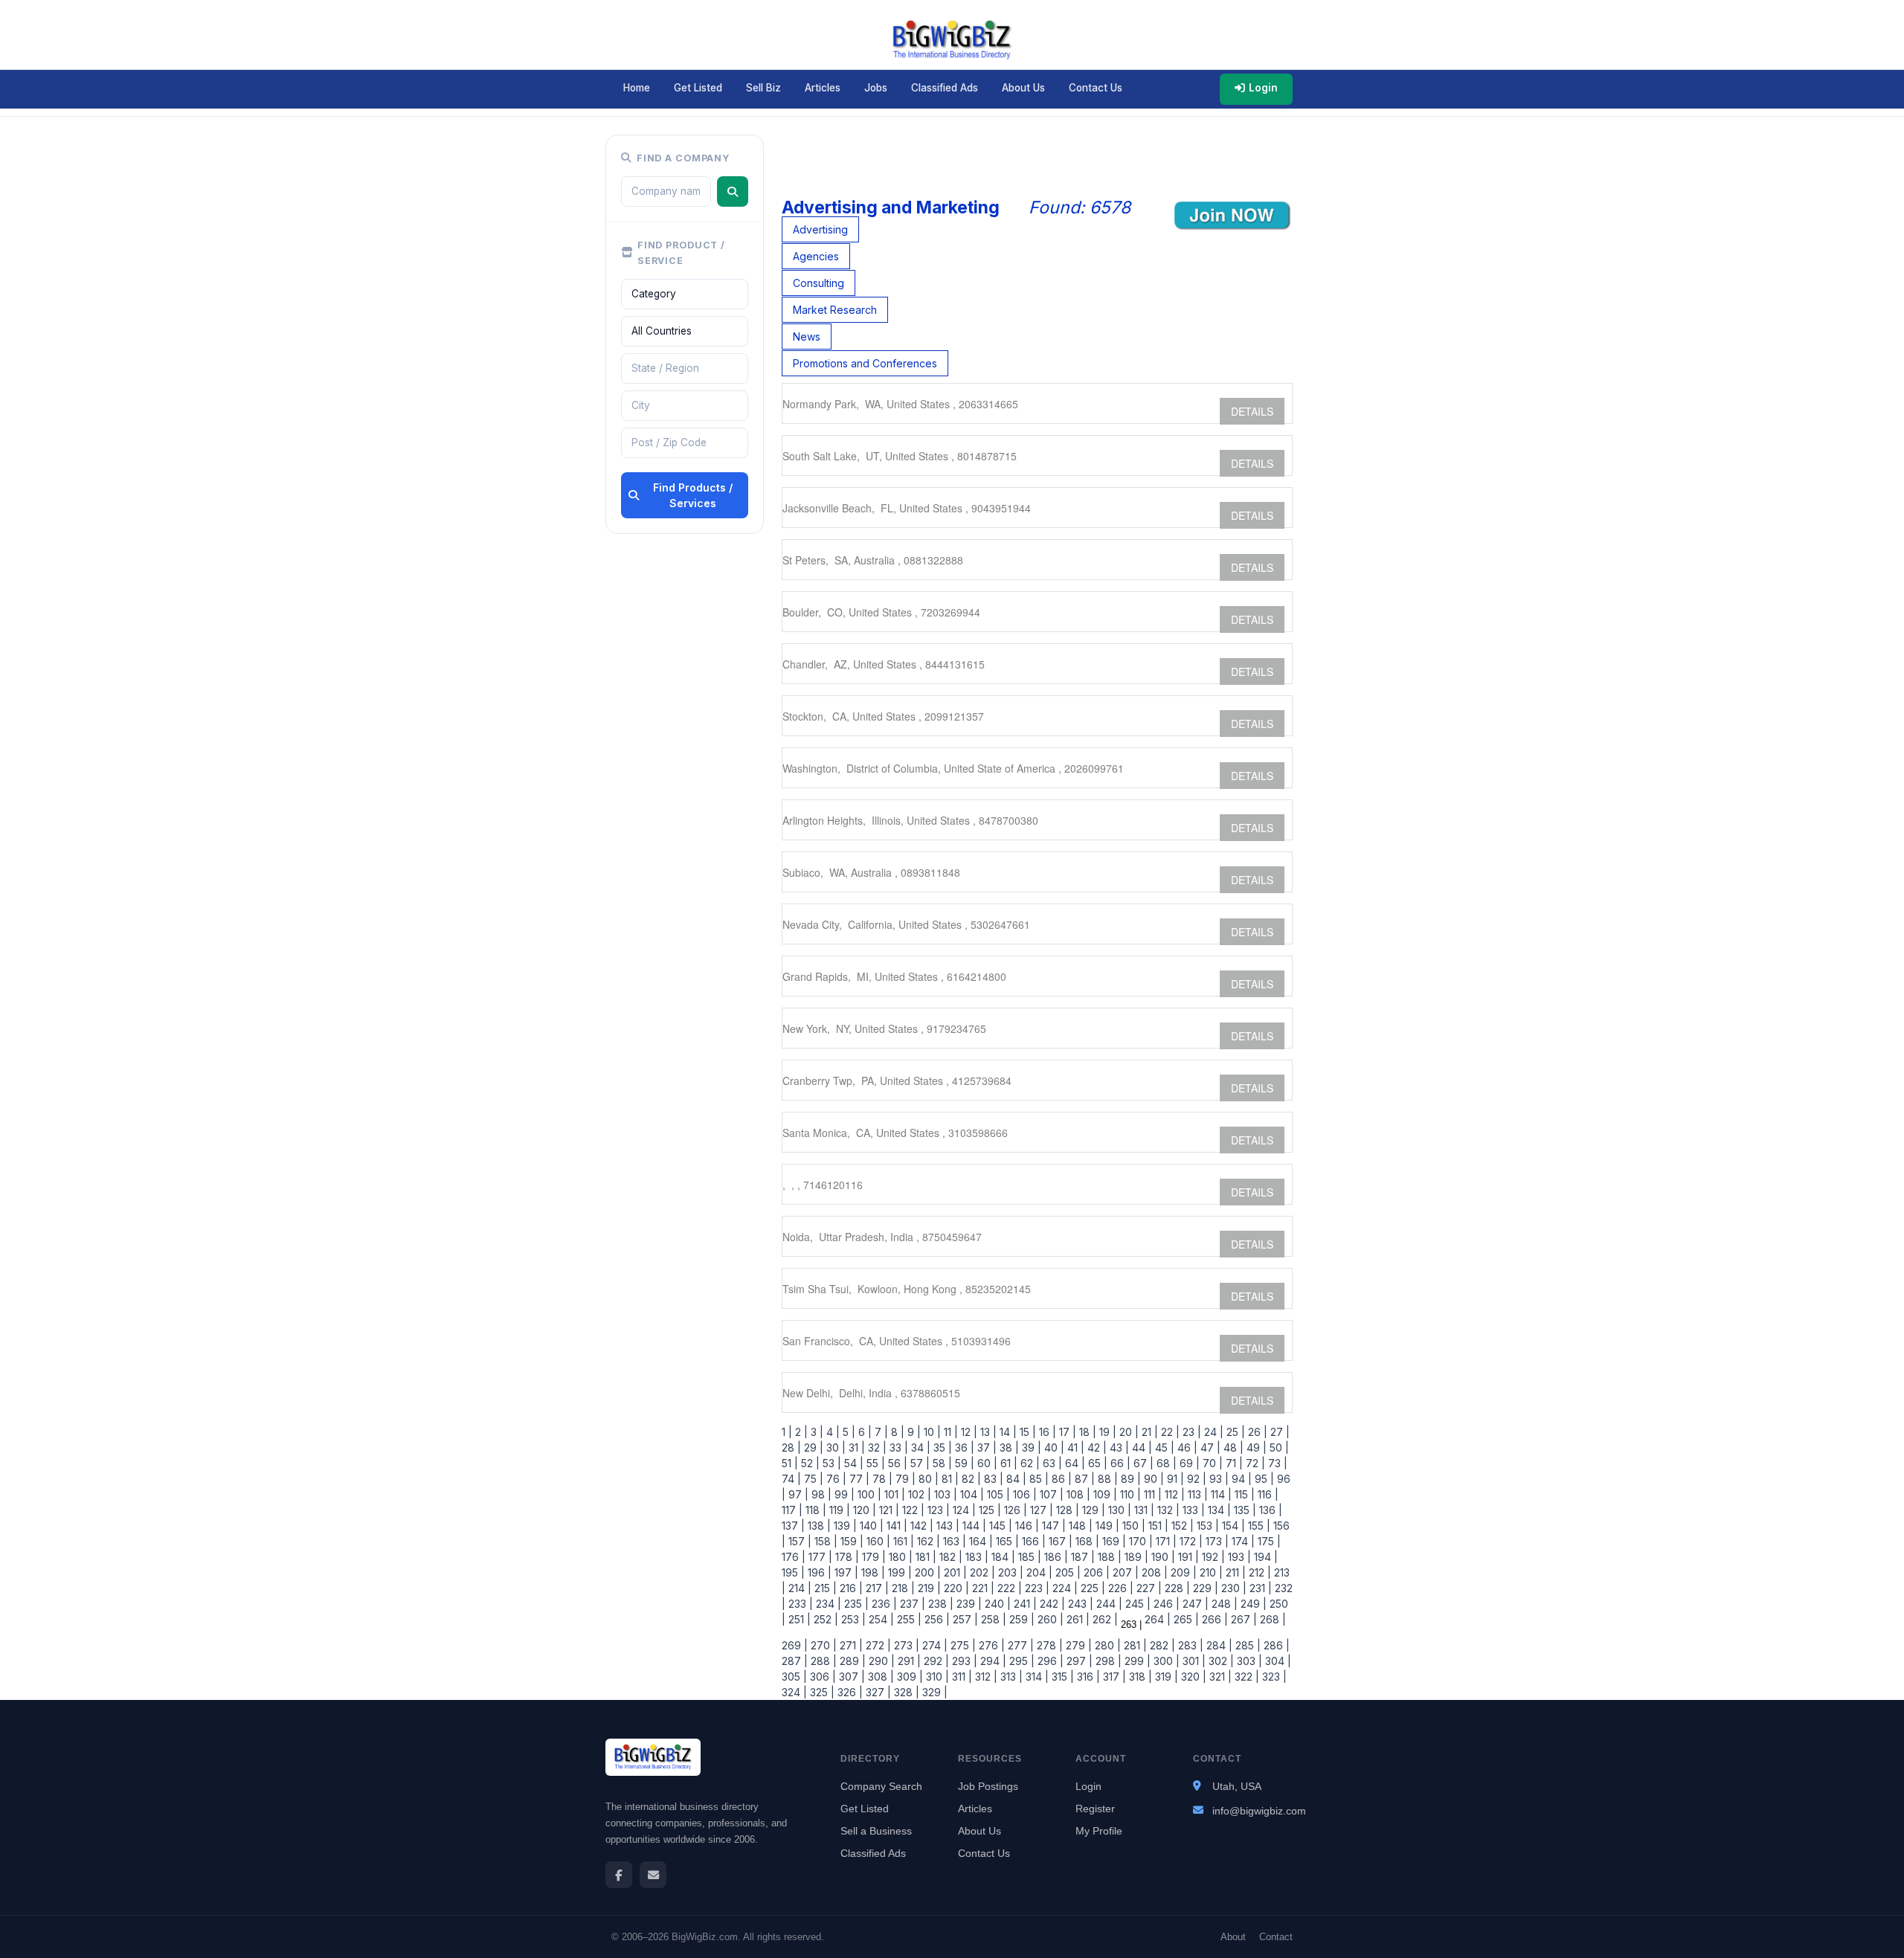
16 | (1046, 1432)
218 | (902, 1588)
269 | (795, 1645)
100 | (868, 1494)
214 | (798, 1588)
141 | (895, 1526)
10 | (931, 1432)
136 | (1269, 1510)
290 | (880, 1661)
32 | (876, 1447)
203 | (1009, 1572)
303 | (1248, 1661)
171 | (1165, 1541)
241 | (1024, 1604)
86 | (1060, 1479)
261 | (1077, 1619)
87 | (1083, 1479)
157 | (798, 1541)
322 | (1245, 1677)
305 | (794, 1677)
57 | (919, 1463)
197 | (845, 1572)
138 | (818, 1526)
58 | (941, 1463)
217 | (876, 1588)
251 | (798, 1619)
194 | (1264, 1557)
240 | (996, 1604)
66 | (1119, 1463)
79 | (904, 1479)
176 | (794, 1557)
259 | (1020, 1619)
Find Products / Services (693, 495)
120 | (863, 1510)
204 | (1038, 1572)
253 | (852, 1619)
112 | (1173, 1494)
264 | (1156, 1619)
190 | (1162, 1557)
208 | (1153, 1572)
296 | (1049, 1661)
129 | (1092, 1510)
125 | (988, 1510)
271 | (850, 1645)
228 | (1176, 1588)
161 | (902, 1541)
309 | (908, 1677)
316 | (1087, 1677)
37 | (985, 1447)
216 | (850, 1588)
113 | (1196, 1494)
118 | (814, 1510)
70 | (1211, 1463)
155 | (1258, 1526)
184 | (1002, 1557)
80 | (927, 1479)
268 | (1271, 1619)
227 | (1148, 1588)
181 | (924, 1557)
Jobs (876, 88)
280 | (1106, 1645)
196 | (818, 1572)
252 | (824, 1619)
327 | (877, 1692)
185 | (1028, 1557)
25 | (1234, 1432)
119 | (838, 1510)
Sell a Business (876, 1831)
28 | (791, 1447)
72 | (1254, 1463)
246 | (1165, 1604)
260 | (1049, 1619)
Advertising (820, 229)
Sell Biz (763, 88)
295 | (1020, 1661)
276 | (990, 1645)
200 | (926, 1572)
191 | (1187, 1557)
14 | (1007, 1432)
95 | (1263, 1479)
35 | (941, 1447)
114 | (1220, 1494)
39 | (1030, 1447)
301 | (1193, 1661)
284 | (1218, 1645)
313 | (1010, 1677)
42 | (1096, 1447)
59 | (963, 1463)
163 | (953, 1541)
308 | (879, 1677)
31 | (855, 1447)
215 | (824, 1588)
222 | (1008, 1588)
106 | (1023, 1494)
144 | (973, 1526)
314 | (1036, 1677)
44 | (1141, 1447)
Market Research (835, 310)
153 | (1206, 1526)
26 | (1256, 1432)
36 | (963, 1447)
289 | (851, 1661)
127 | (1040, 1510)
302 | (1220, 1661)
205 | (1067, 1572)
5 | (848, 1432)
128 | (1066, 1510)
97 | (797, 1494)
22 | (1169, 1432)
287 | (795, 1661)
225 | (1091, 1588)
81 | (949, 1479)
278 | (1048, 1645)
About (1233, 1937)
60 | (986, 1463)
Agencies (816, 256)
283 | (1189, 1645)
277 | (1019, 1645)
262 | (1104, 1619)
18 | (1086, 1432)
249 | (1252, 1604)
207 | (1124, 1572)
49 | (1255, 1447)
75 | (812, 1479)
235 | (855, 1604)
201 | (954, 1572)
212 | (1258, 1572)
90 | (1152, 1479)
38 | (1008, 1447)
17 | (1066, 1432)
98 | (820, 1494)
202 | (981, 1572)
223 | (1036, 1588)
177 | (819, 1557)
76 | (835, 1479)
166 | (1032, 1541)
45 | (1163, 1447)
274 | (933, 1645)
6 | (863, 1432)
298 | (1107, 1661)
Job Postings (988, 1786)
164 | (980, 1541)
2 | (800, 1432)
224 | (1064, 1588)
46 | (1186, 1447)
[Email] (653, 1875)
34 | (919, 1447)
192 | (1212, 1557)
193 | (1238, 1557)
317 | (1113, 1677)
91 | (1174, 1479)
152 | (1181, 1526)
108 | (1077, 1494)
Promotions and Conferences (865, 363)
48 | (1232, 1447)
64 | (1074, 1463)
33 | (897, 1447)
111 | (1151, 1494)
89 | (1129, 1479)
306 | (821, 1677)
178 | (846, 1557)
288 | (822, 1661)
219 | (928, 1588)
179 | (872, 1557)
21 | (1148, 1432)
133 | (1192, 1510)
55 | (874, 1463)
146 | (1026, 1526)
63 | (1051, 1463)
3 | (816, 1432)
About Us (1023, 88)
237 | (911, 1604)
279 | (1077, 1645)
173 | (1216, 1541)
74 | (791, 1479)
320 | (1192, 1677)
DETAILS (1252, 411)
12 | (968, 1432)
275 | (962, 1645)
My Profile (1099, 1831)
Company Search (881, 1786)
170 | (1139, 1541)
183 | (975, 1557)
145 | (999, 1526)
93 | (1218, 1479)
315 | (1061, 1677)
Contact (1276, 1937)
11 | (949, 1432)
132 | (1167, 1510)
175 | (1268, 1541)
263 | (1130, 1624)
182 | (949, 1557)
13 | (987, 1432)
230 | (1232, 1588)
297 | (1078, 1661)
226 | (1119, 1588)
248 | (1223, 1604)
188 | (1108, 1557)
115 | (1243, 1494)
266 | (1213, 1619)
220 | (955, 1588)
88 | (1106, 1479)
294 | (992, 1661)
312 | (985, 1677)
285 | (1247, 1645)
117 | (792, 1510)
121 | (888, 1510)
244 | (1108, 1604)
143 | (946, 1526)
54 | (852, 1463)
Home (637, 88)
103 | (944, 1494)
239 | (968, 1604)
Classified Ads (945, 88)
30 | (834, 1447)
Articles (823, 88)
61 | (1007, 1463)
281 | (1134, 1645)
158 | (824, 1541)
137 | (793, 1526)
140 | (870, 1526)
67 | (1142, 1463)
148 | (1079, 1526)
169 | (1113, 1541)
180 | (899, 1557)
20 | (1128, 1432)
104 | (971, 1494)
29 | (812, 1447)
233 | (799, 1604)
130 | (1118, 1510)
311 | (961, 1677)
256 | (936, 1619)
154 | (1232, 1526)
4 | (832, 1432)
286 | (1275, 1645)
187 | (1081, 1557)
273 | (905, 1645)
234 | (827, 1604)
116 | (1267, 1494)
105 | (997, 1494)
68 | (1165, 1463)
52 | (809, 1463)
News (807, 336)
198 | (872, 1572)
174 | (1242, 1541)
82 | (970, 1479)
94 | (1240, 1479)
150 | (1132, 1526)
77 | (858, 1479)
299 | (1136, 1661)
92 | (1195, 1479)
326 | (849, 1692)
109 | (1104, 1494)
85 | (1038, 1479)
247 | (1194, 1604)
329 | (933, 1692)
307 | (850, 1677)
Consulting (818, 283)
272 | (877, 1645)
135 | (1244, 1510)
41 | (1074, 1447)
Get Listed (698, 88)
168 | (1086, 1541)
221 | (982, 1588)
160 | (877, 1541)
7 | (880, 1432)
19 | (1106, 1432)
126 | (1014, 1510)
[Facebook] (619, 1875)
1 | (787, 1432)
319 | (1165, 1677)
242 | (1051, 1604)
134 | (1218, 1510)
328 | (905, 1692)
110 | (1129, 1494)
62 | (1029, 1463)
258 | (992, 1619)
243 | (1079, 1604)
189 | (1135, 1557)
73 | (1276, 1463)
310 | (936, 1677)
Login (1263, 88)
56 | (896, 1463)
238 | (939, 1604)
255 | (908, 1619)
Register (1095, 1809)
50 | (1278, 1447)
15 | (1026, 1432)
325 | (821, 1692)
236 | (883, 1604)
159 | (850, 1541)
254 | (880, 1619)
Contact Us (1096, 88)
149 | (1106, 1526)
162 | (927, 1541)
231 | (1259, 1588)
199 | (898, 1572)
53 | (830, 1463)
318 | (1139, 1677)
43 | (1118, 1447)
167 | (1059, 1541)
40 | (1053, 1447)
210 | (1210, 1572)
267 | (1242, 1619)
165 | (1006, 1541)
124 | (963, 1510)
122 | (912, 1510)
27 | (1279, 1432)
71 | (1233, 1463)
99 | (843, 1494)
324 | (794, 1692)
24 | (1212, 1432)
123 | (937, 1510)
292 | (935, 1661)
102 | (918, 1494)
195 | (793, 1572)
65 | (1096, 1463)
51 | (790, 1463)
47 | (1209, 1447)
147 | (1052, 1526)
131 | (1143, 1510)
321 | (1219, 1677)
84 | (1015, 1479)
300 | (1165, 1661)
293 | (963, 1661)
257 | (964, 1619)
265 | (1185, 1619)
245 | (1136, 1604)
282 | (1161, 1645)
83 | (992, 1479)
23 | (1190, 1432)
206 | (1095, 1572)
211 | (1234, 1572)
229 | (1204, 1588)
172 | (1190, 1541)
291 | (908, 1661)
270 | (822, 1645)
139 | (844, 1526)
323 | (1273, 1677)
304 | (1277, 1661)
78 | (881, 1479)
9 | (913, 1432)
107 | (1050, 1494)
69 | (1188, 1463)
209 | (1182, 1572)
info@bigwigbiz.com (1259, 1811)
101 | (893, 1494)
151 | (1157, 1526)
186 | (1055, 1557)
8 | (896, 1432)
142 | (920, 1526)
